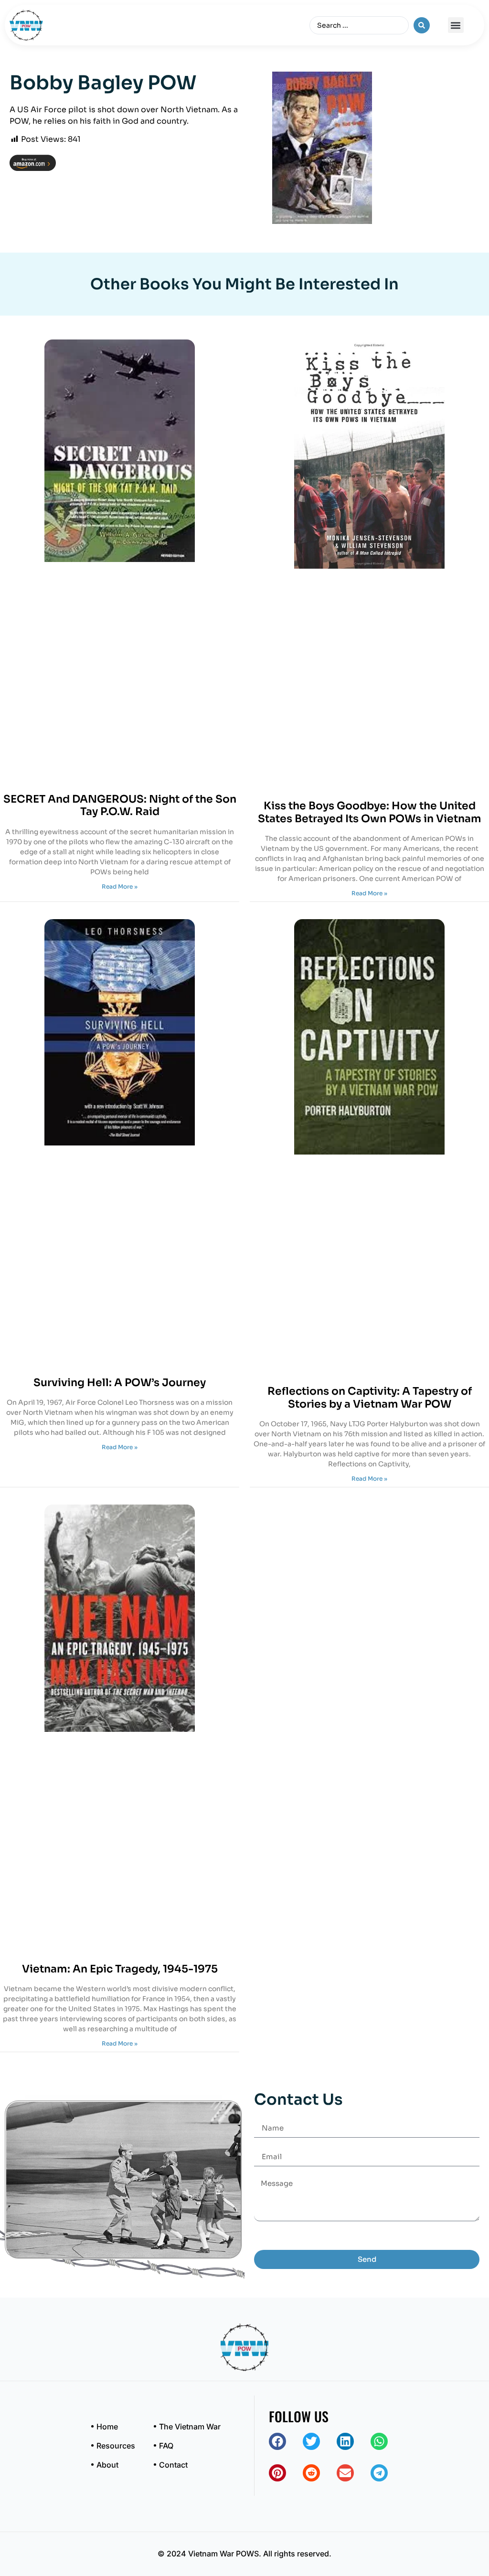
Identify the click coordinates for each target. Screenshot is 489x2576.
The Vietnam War (190, 2427)
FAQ (166, 2446)
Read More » (120, 886)
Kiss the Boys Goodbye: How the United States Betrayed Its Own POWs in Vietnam (370, 812)
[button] (456, 25)
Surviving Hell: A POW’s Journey (120, 1383)
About (107, 2465)
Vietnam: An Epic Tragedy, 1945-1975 (120, 1969)
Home (107, 2427)
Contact (173, 2465)
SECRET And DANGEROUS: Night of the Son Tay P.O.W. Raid (120, 805)
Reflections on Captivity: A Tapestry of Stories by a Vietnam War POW (370, 1397)
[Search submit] (422, 25)
